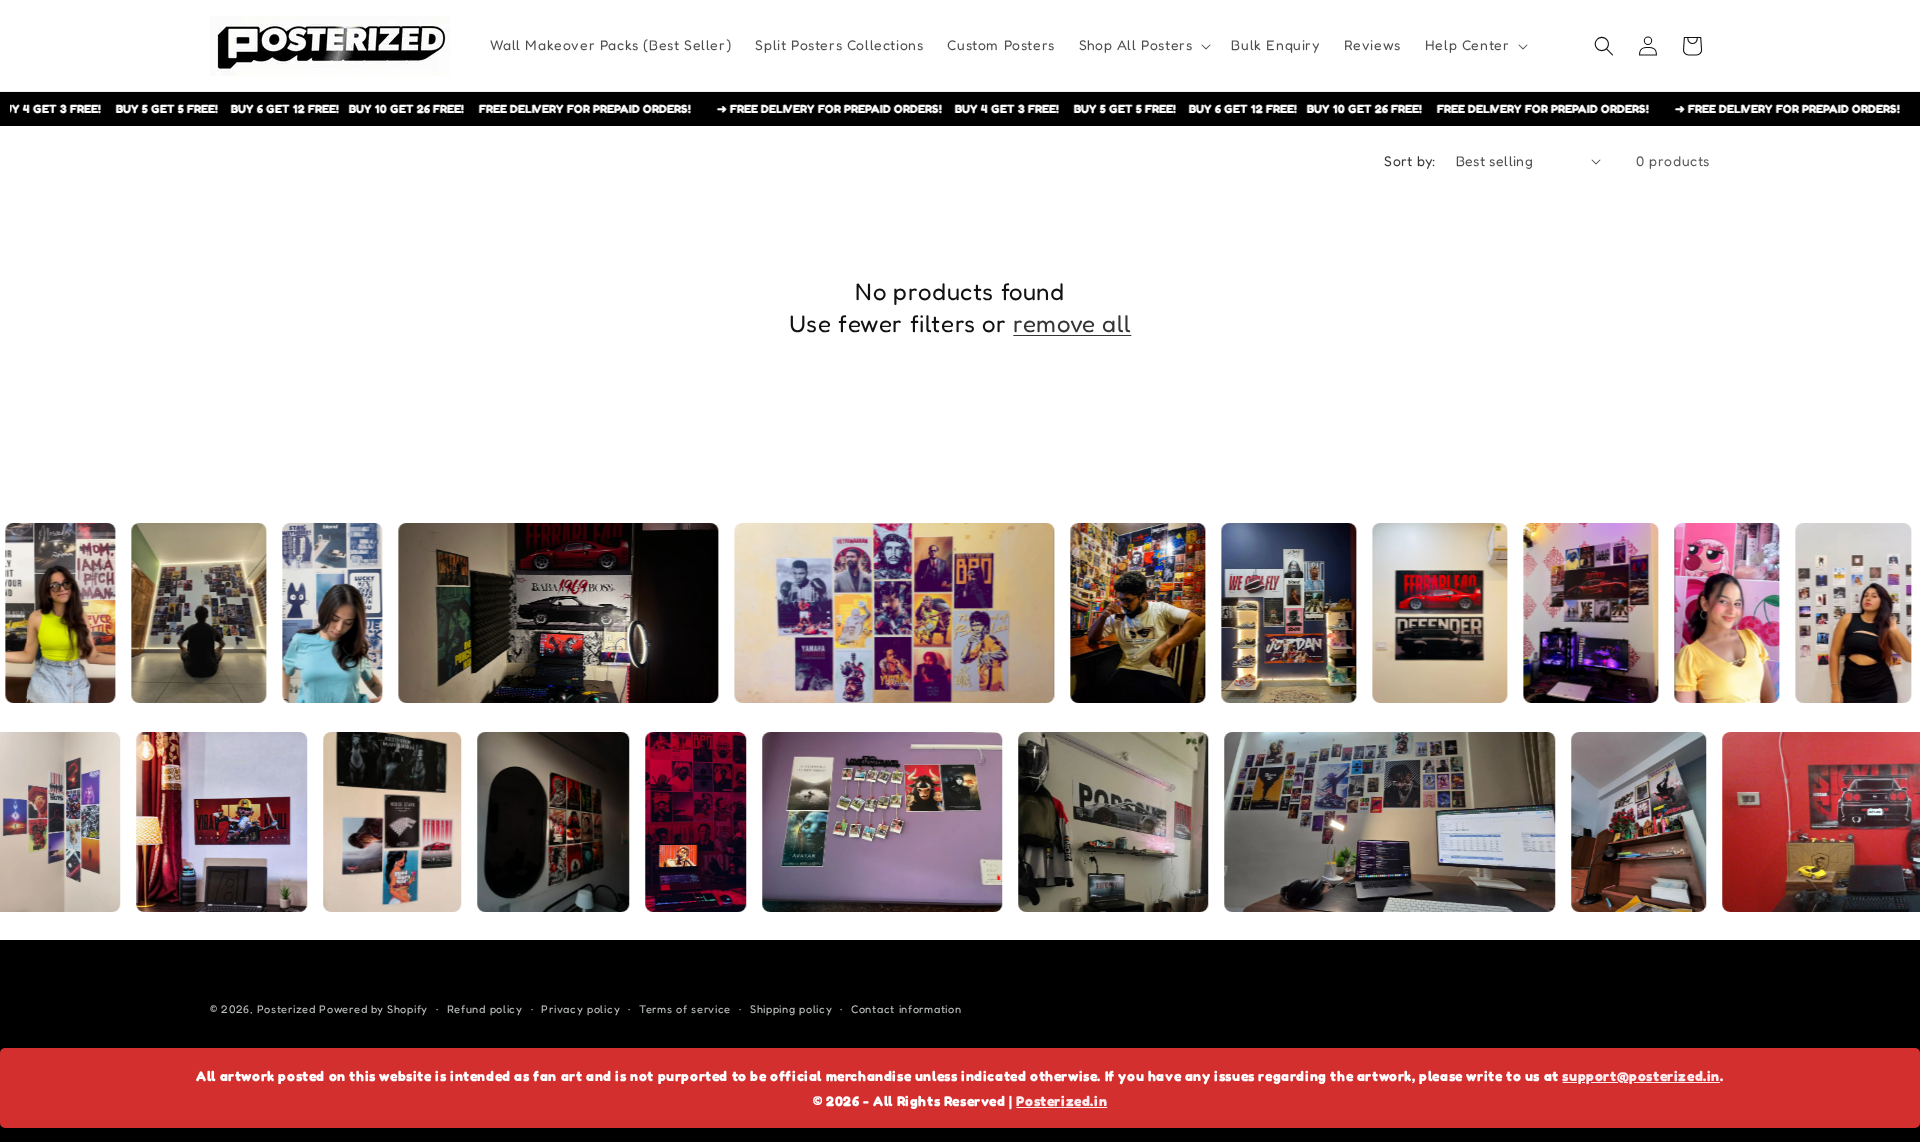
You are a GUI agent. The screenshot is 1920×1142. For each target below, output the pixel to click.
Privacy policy (580, 1009)
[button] (1143, 45)
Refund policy (485, 1009)
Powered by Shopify (373, 1009)
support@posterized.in (1641, 1075)
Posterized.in (1061, 1100)
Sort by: (1409, 160)
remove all (1072, 323)
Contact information (906, 1009)
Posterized (286, 1009)
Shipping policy (791, 1009)
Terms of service (685, 1009)
